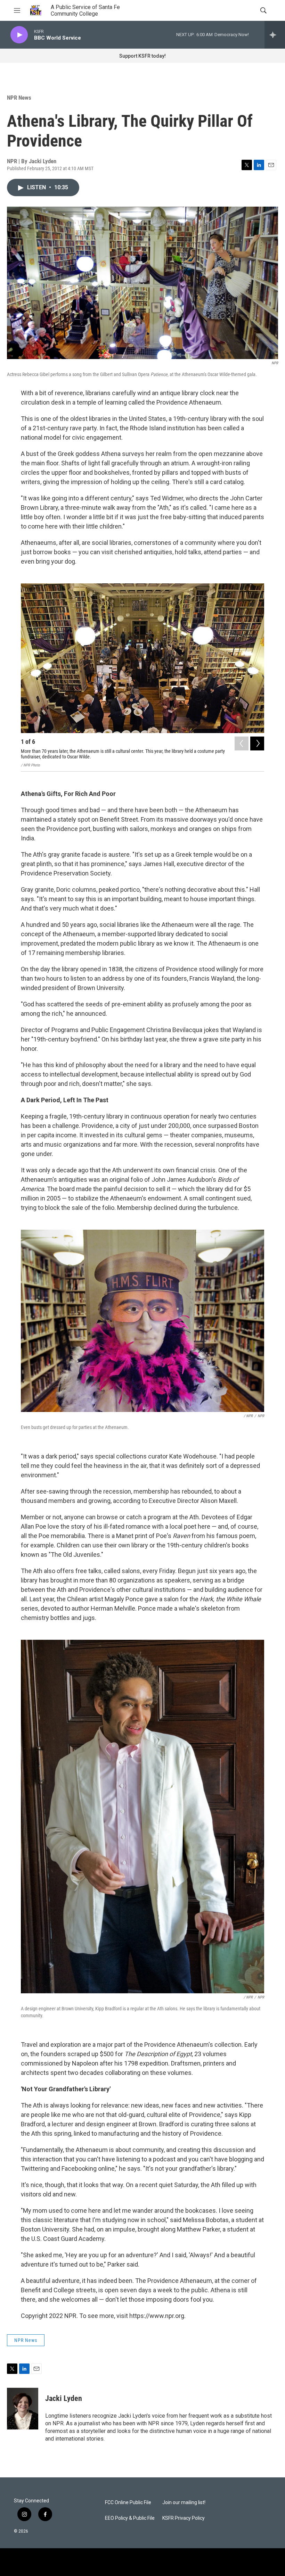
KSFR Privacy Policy (184, 2518)
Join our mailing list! (184, 2503)
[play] (19, 35)
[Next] (257, 743)
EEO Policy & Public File (130, 2518)
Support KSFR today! (142, 56)
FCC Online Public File (128, 2503)
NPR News (19, 98)
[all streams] (275, 35)
